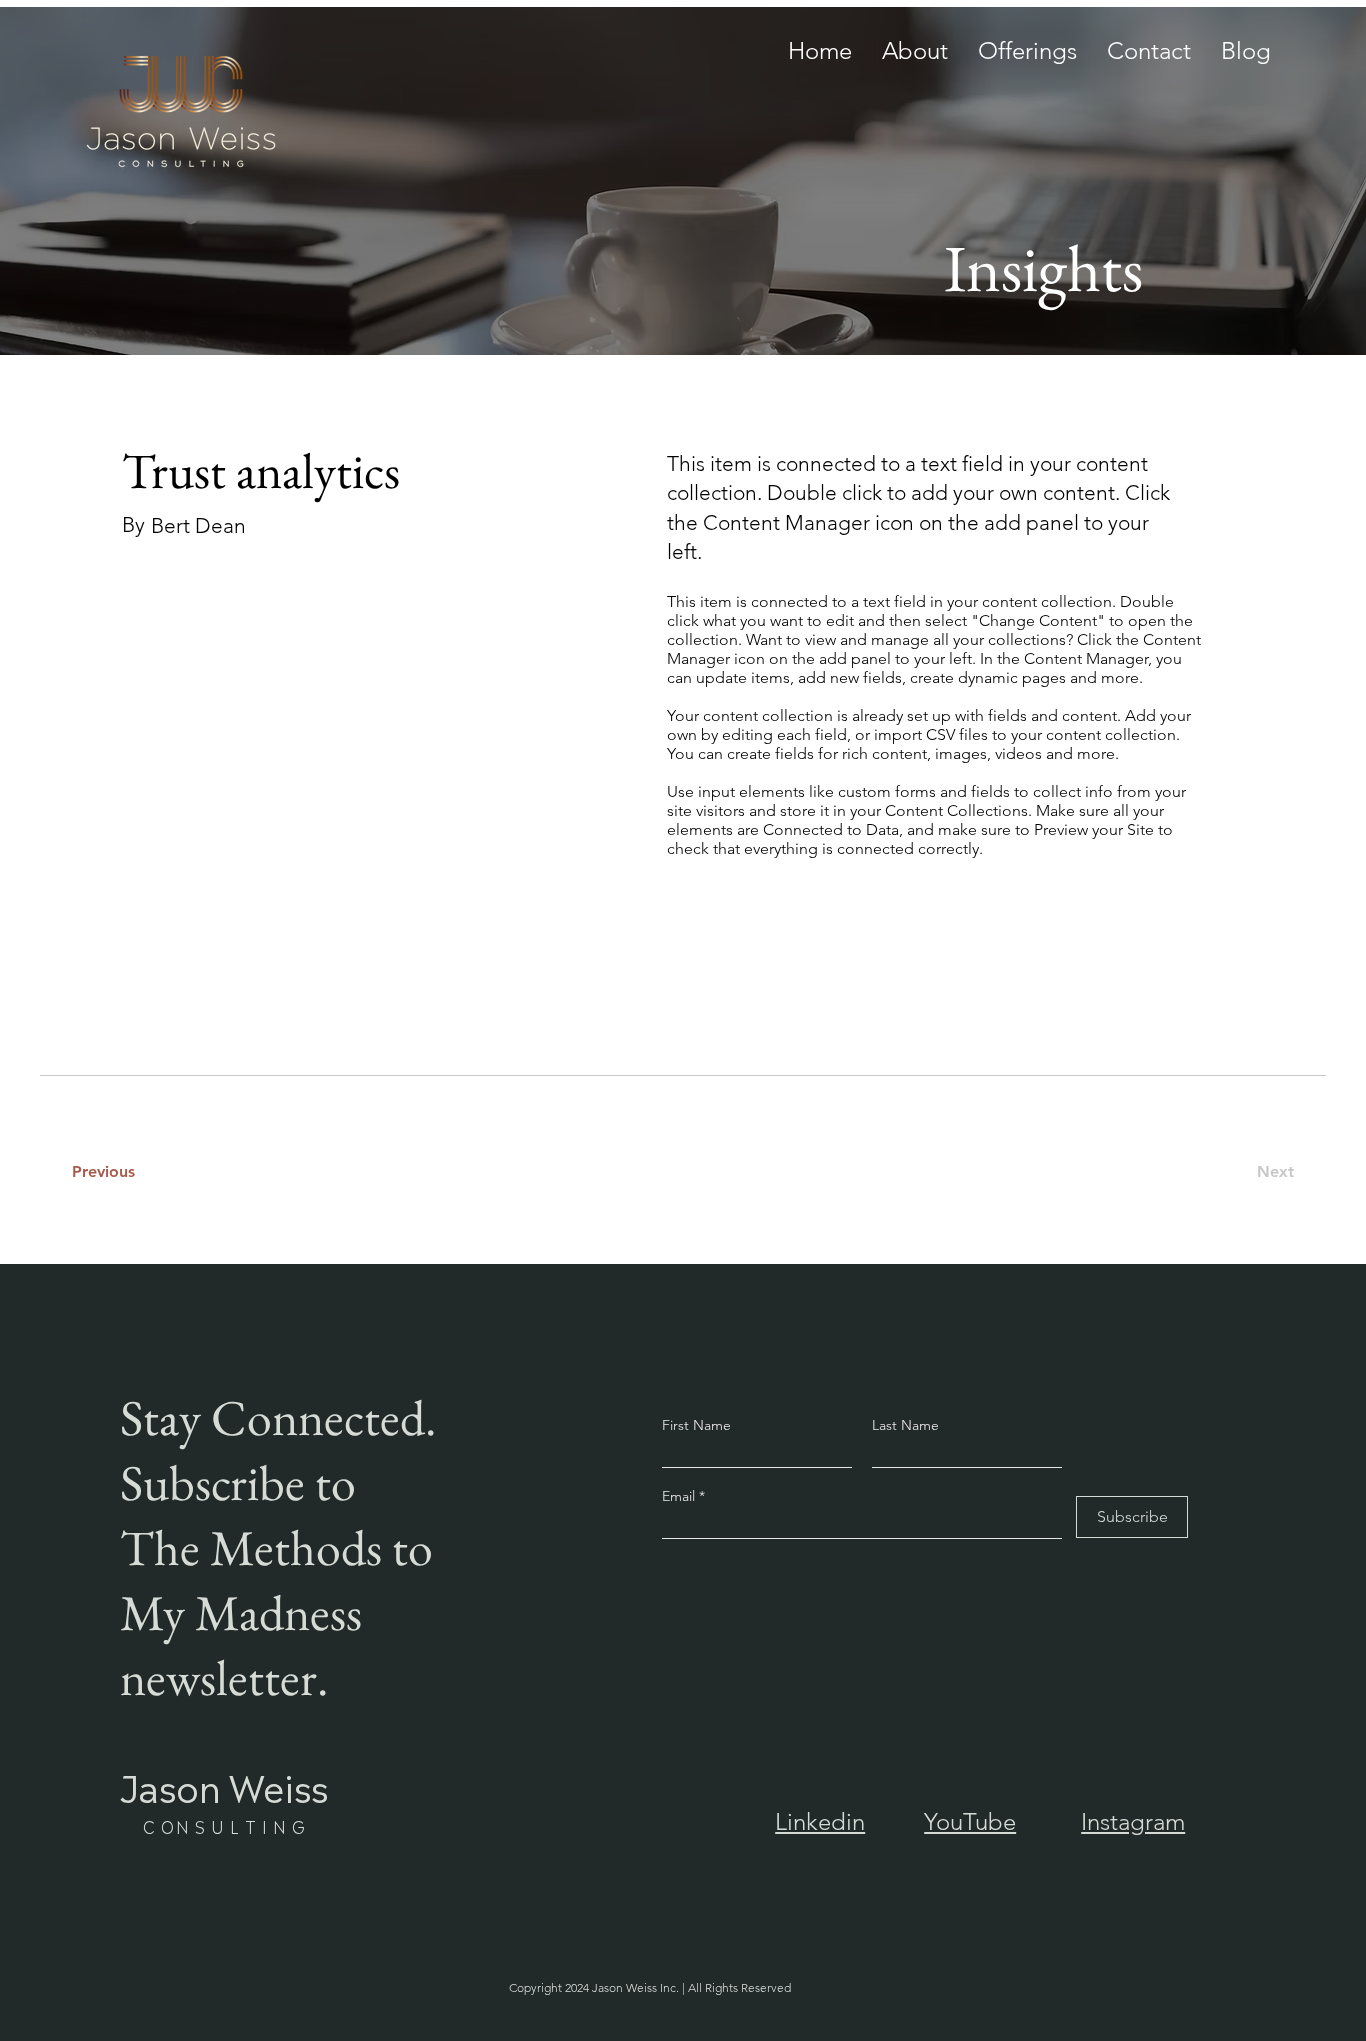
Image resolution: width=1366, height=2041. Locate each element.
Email (680, 1496)
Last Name (905, 1425)
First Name (696, 1425)
